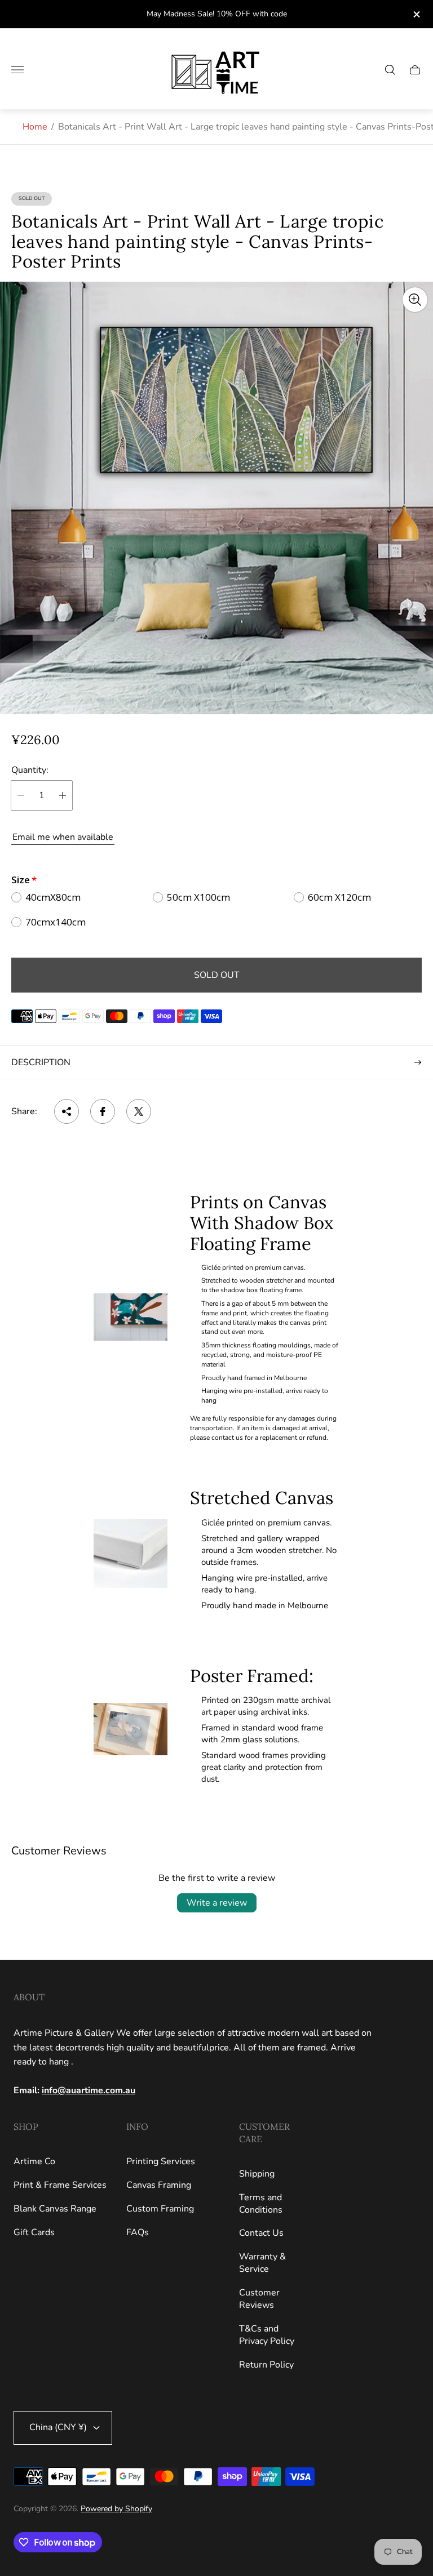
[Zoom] (415, 300)
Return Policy (266, 2365)
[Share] (67, 1111)
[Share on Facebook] (103, 1111)
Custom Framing (160, 2209)
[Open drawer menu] (17, 70)
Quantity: (30, 770)
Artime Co (34, 2161)
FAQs (138, 2232)
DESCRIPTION (41, 1062)
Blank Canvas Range (55, 2209)
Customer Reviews (259, 2299)
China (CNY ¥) (58, 2427)
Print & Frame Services (60, 2185)
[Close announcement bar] (416, 14)
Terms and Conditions (261, 2204)
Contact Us (261, 2233)
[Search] (390, 70)
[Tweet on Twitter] (139, 1111)
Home (35, 127)
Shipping (257, 2174)
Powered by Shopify (116, 2509)
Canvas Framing (159, 2185)
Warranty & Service (262, 2263)
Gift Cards (34, 2232)
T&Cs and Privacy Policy (267, 2335)
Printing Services (161, 2161)
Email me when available (63, 837)
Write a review (217, 1903)
